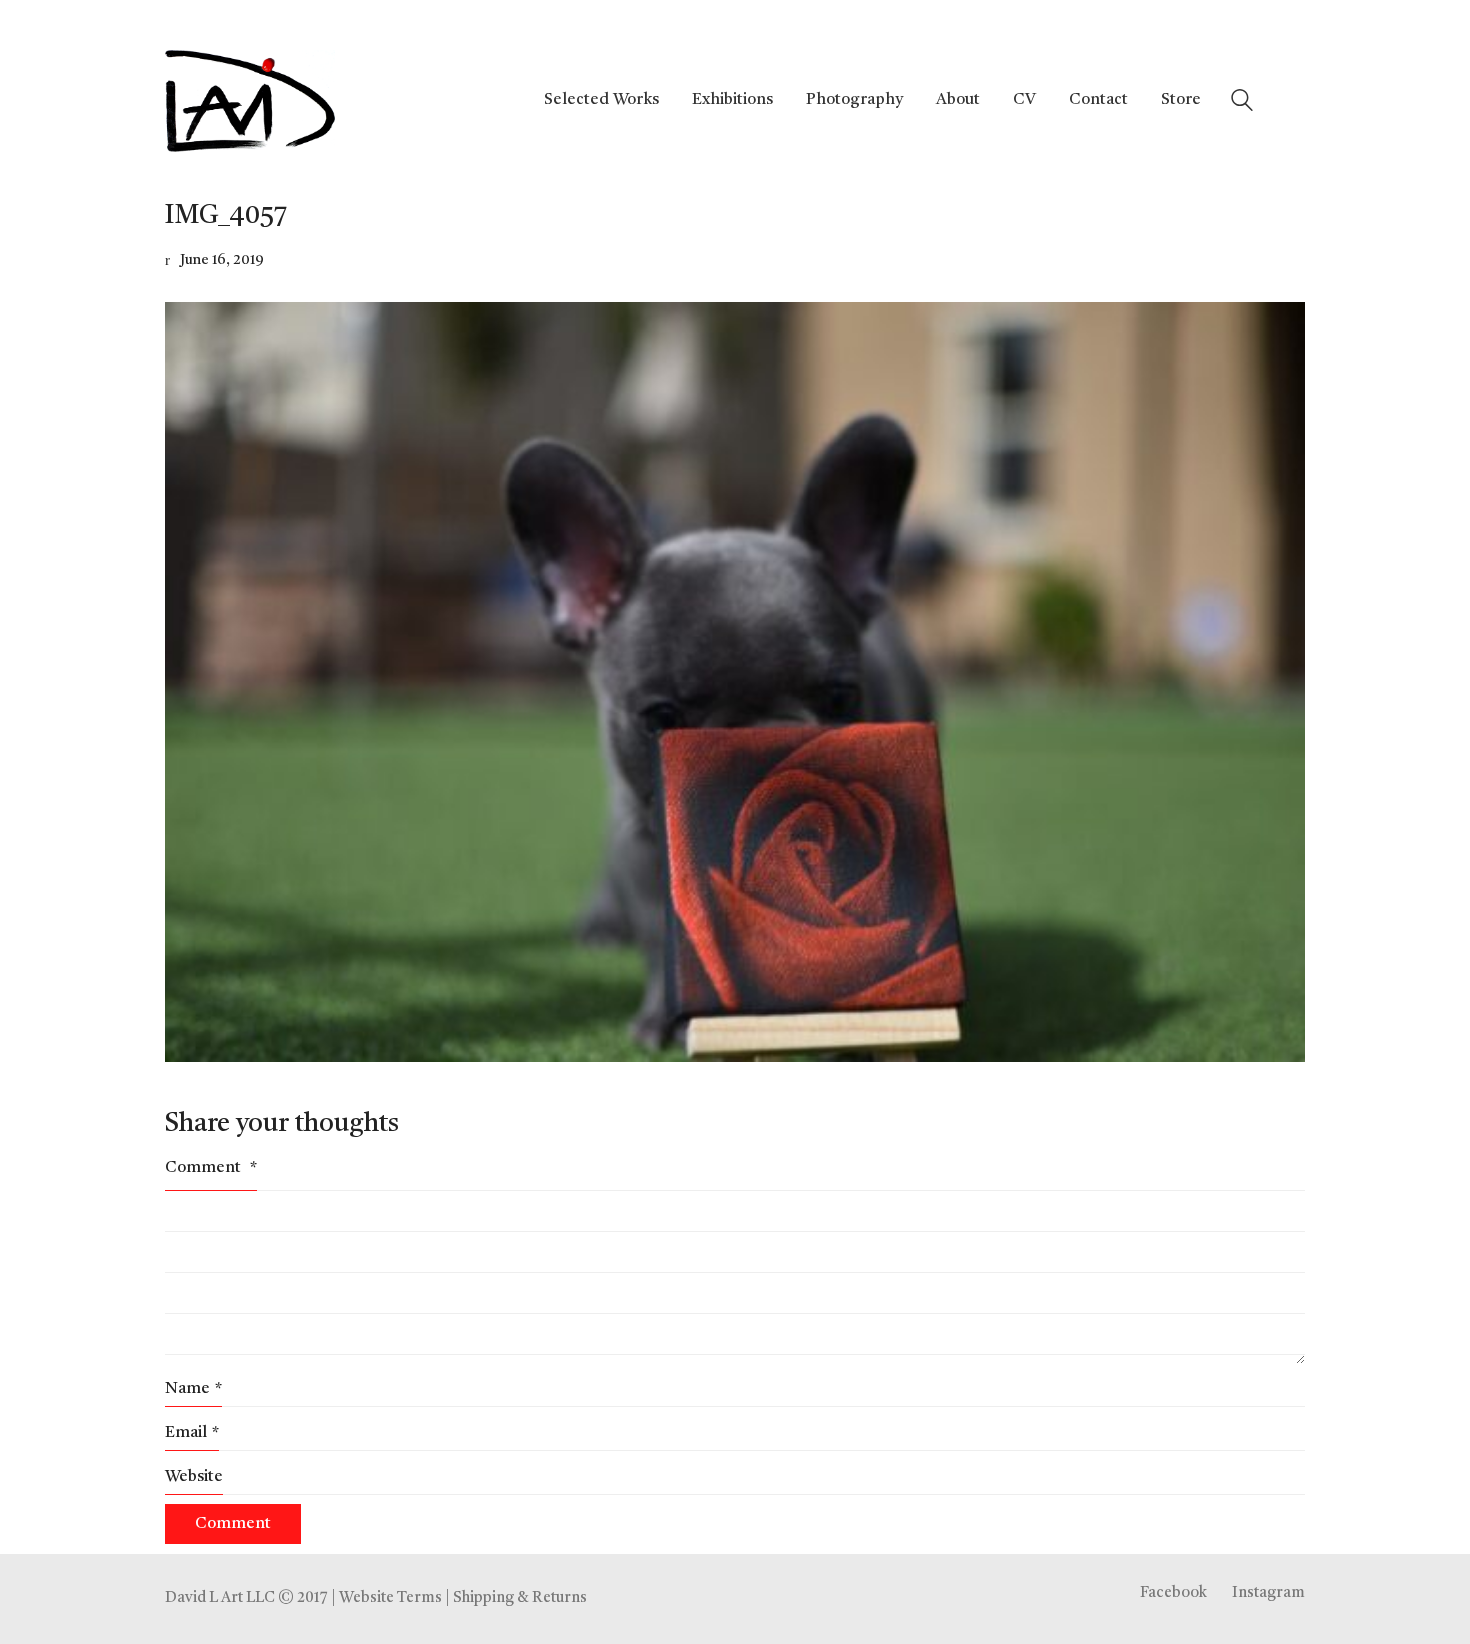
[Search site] (1242, 103)
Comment (211, 1168)
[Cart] (1294, 101)
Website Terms (390, 1598)
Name (193, 1389)
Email (192, 1433)
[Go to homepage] (250, 101)
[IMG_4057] (735, 682)
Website (194, 1477)
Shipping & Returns (520, 1598)
